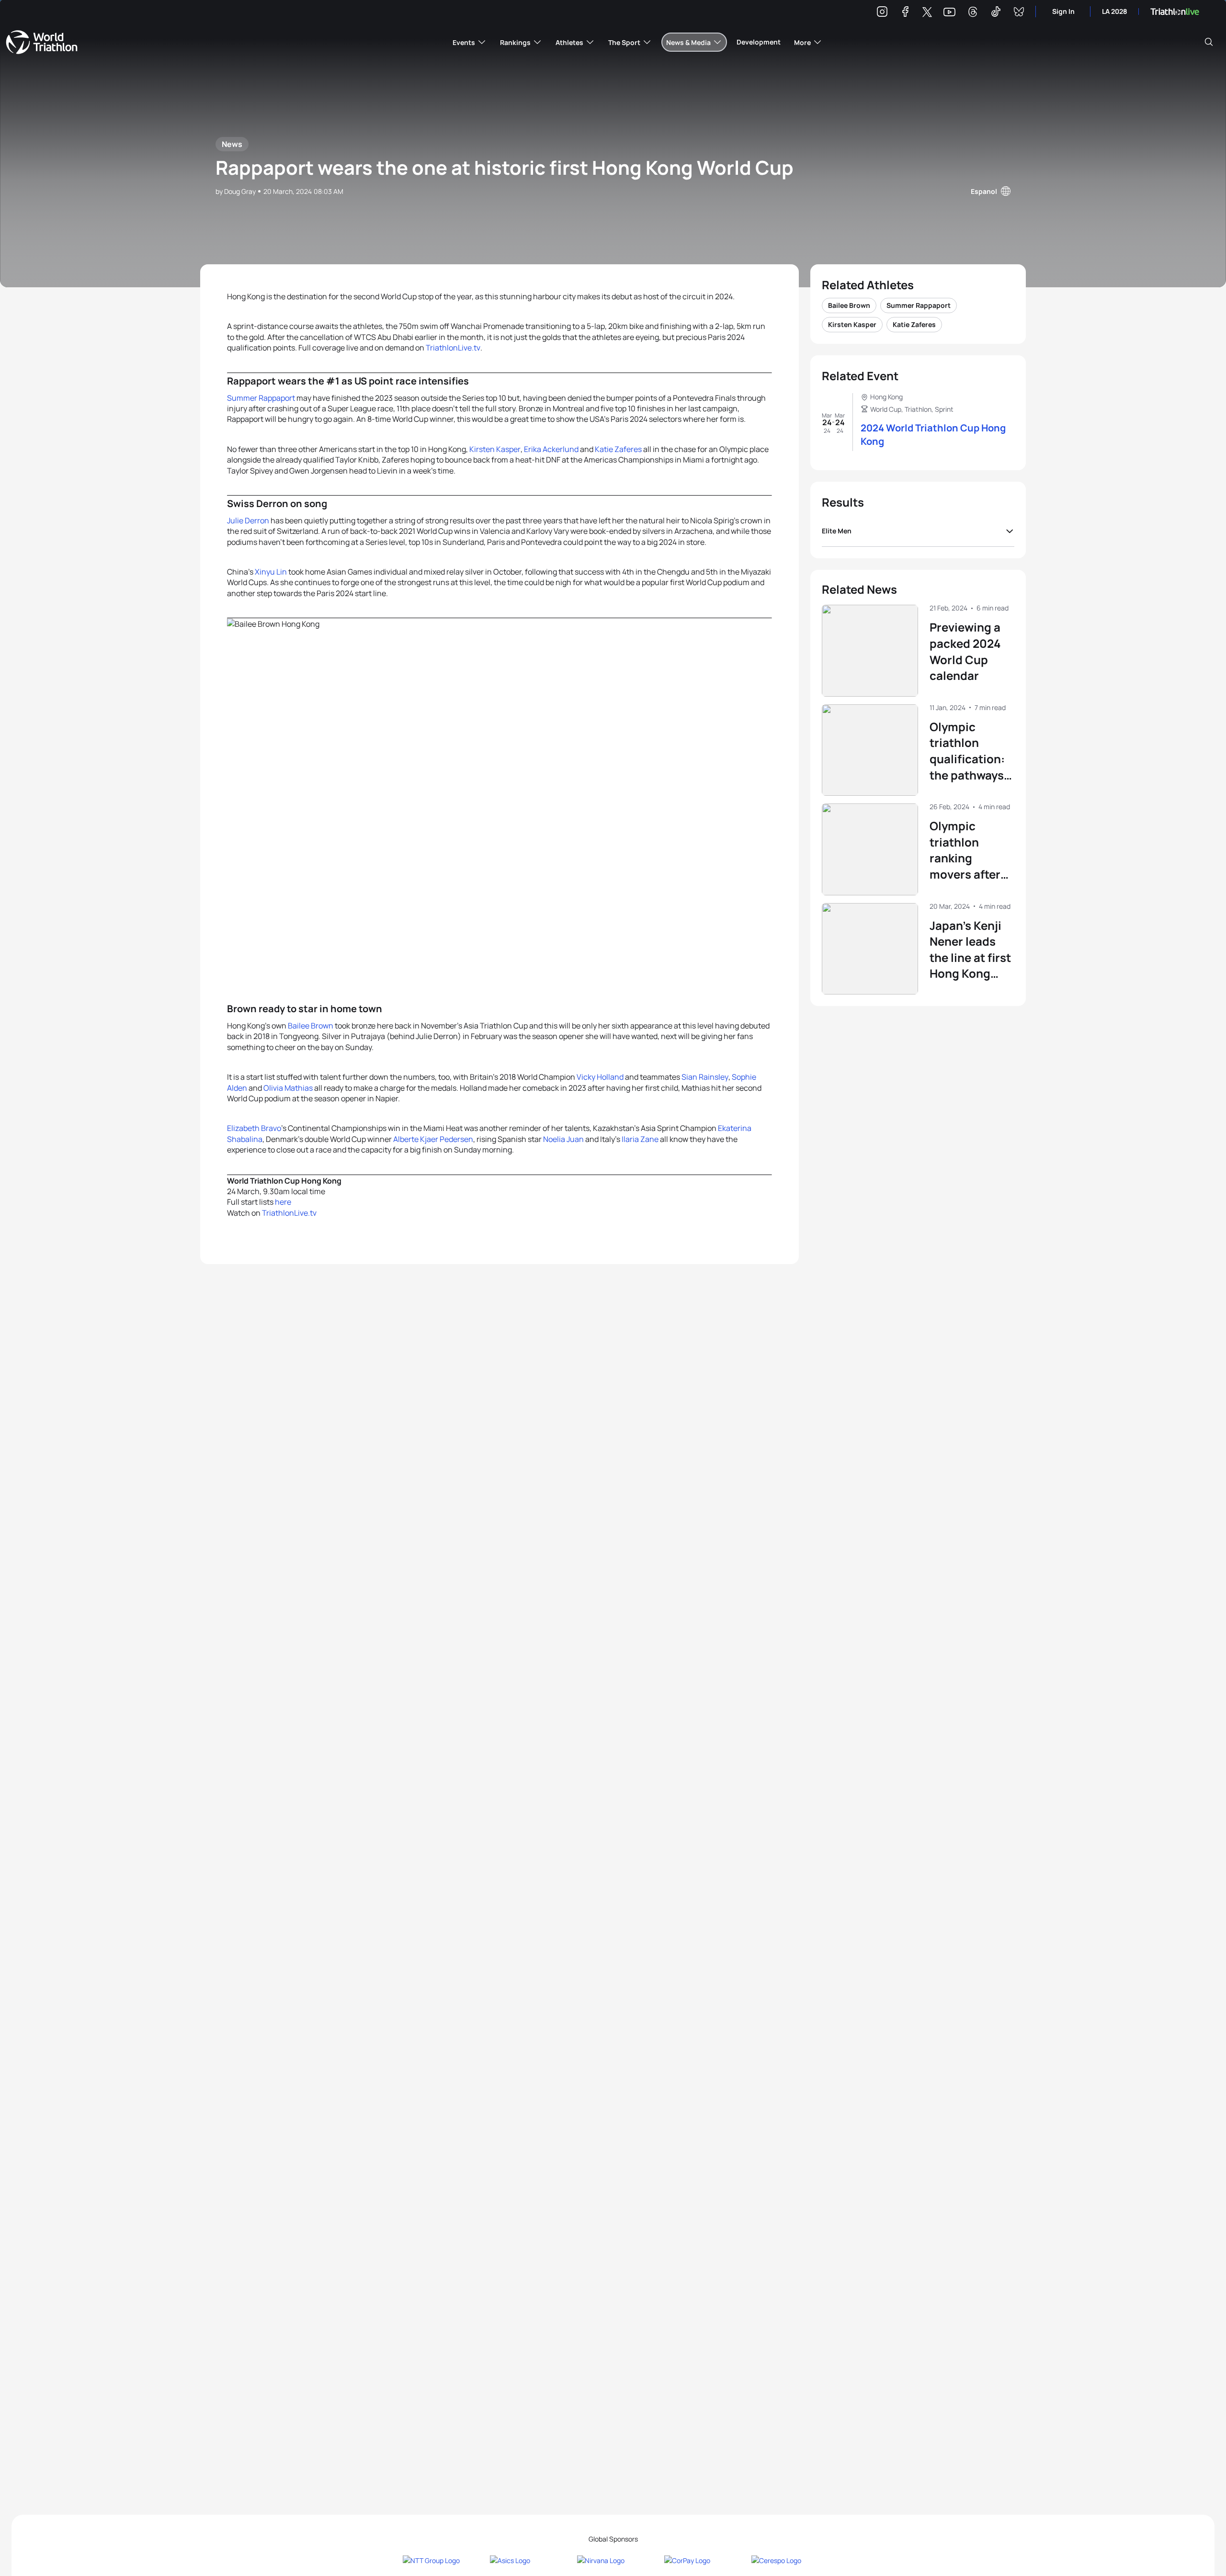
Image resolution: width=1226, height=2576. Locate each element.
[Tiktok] (996, 13)
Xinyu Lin (271, 572)
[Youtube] (949, 12)
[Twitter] (927, 13)
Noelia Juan (563, 1139)
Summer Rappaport (261, 398)
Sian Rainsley (705, 1077)
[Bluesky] (1019, 13)
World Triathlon (42, 42)
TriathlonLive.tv (453, 348)
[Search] (1209, 42)
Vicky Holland (600, 1077)
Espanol (984, 191)
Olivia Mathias (288, 1088)
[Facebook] (905, 13)
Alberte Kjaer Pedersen (433, 1139)
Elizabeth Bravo (254, 1128)
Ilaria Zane (640, 1139)
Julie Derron (248, 520)
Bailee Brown (311, 1026)
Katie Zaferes (618, 449)
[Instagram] (882, 13)
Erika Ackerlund (551, 449)
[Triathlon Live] (1175, 12)
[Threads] (973, 13)
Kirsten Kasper (495, 449)
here (283, 1202)
